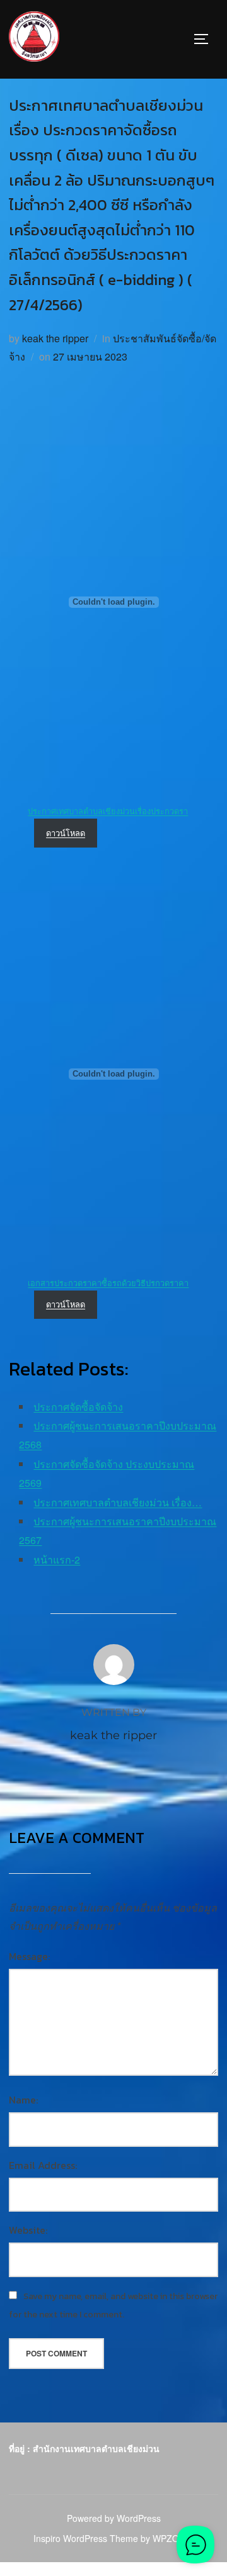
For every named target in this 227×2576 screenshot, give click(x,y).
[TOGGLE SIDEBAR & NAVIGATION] (206, 39)
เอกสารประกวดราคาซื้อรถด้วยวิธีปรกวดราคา (108, 1283)
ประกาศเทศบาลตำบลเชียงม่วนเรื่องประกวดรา (108, 811)
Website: (28, 2230)
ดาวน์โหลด (66, 833)
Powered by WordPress (114, 2518)
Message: (29, 1956)
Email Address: (43, 2165)
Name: (23, 2100)
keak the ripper (55, 338)
